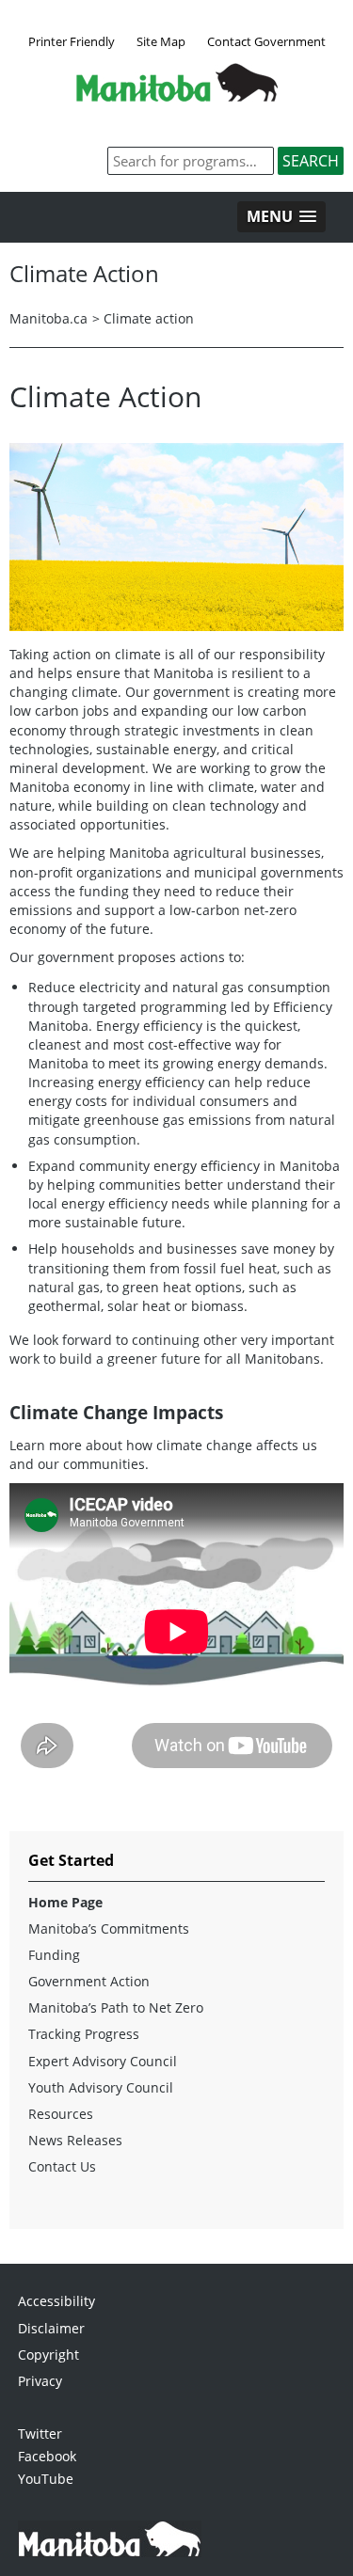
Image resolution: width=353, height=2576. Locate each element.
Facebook (47, 2456)
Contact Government (266, 41)
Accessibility (56, 2301)
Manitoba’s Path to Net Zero (116, 2007)
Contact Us (62, 2166)
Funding (54, 1955)
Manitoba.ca (48, 318)
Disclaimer (51, 2328)
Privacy (40, 2381)
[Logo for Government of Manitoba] (177, 96)
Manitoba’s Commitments (109, 1928)
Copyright (48, 2355)
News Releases (75, 2140)
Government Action (89, 1981)
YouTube (46, 2479)
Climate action (149, 318)
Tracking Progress (84, 2034)
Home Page (65, 1902)
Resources (61, 2114)
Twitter (40, 2434)
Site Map (161, 41)
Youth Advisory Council (101, 2087)
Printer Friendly (72, 41)
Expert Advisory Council (103, 2061)
